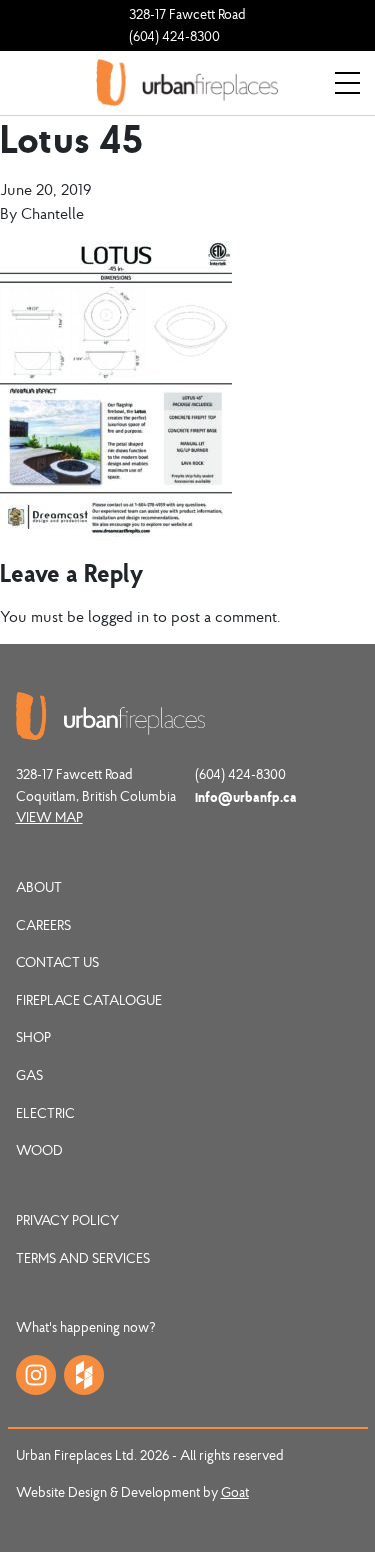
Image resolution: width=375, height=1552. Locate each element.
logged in (118, 616)
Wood (39, 1150)
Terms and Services (83, 1258)
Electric (45, 1113)
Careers (43, 925)
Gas (29, 1075)
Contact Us (57, 962)
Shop (33, 1037)
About (39, 887)
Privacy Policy (67, 1220)
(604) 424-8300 (174, 36)
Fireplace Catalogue (89, 1000)
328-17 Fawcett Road (187, 14)
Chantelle (52, 213)
